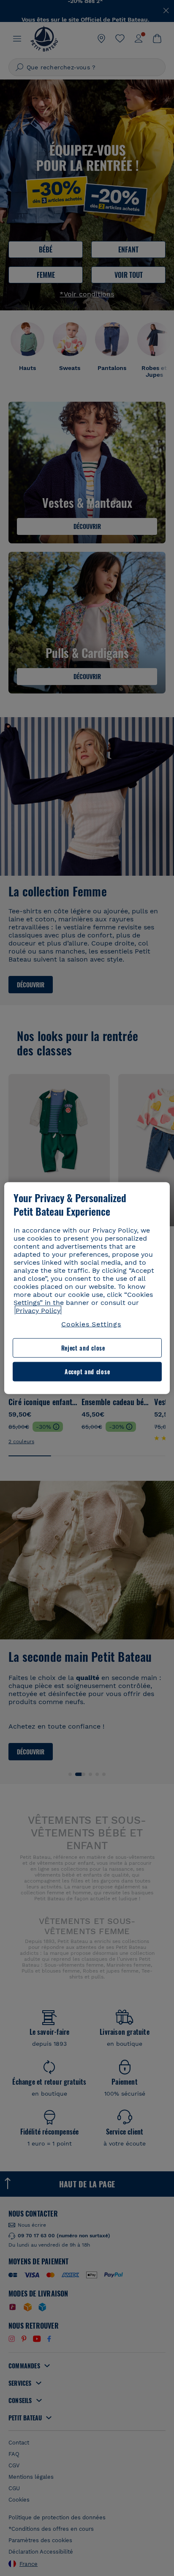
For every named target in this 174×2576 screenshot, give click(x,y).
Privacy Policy (38, 1311)
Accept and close (87, 1372)
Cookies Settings (91, 1324)
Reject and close (83, 1348)
